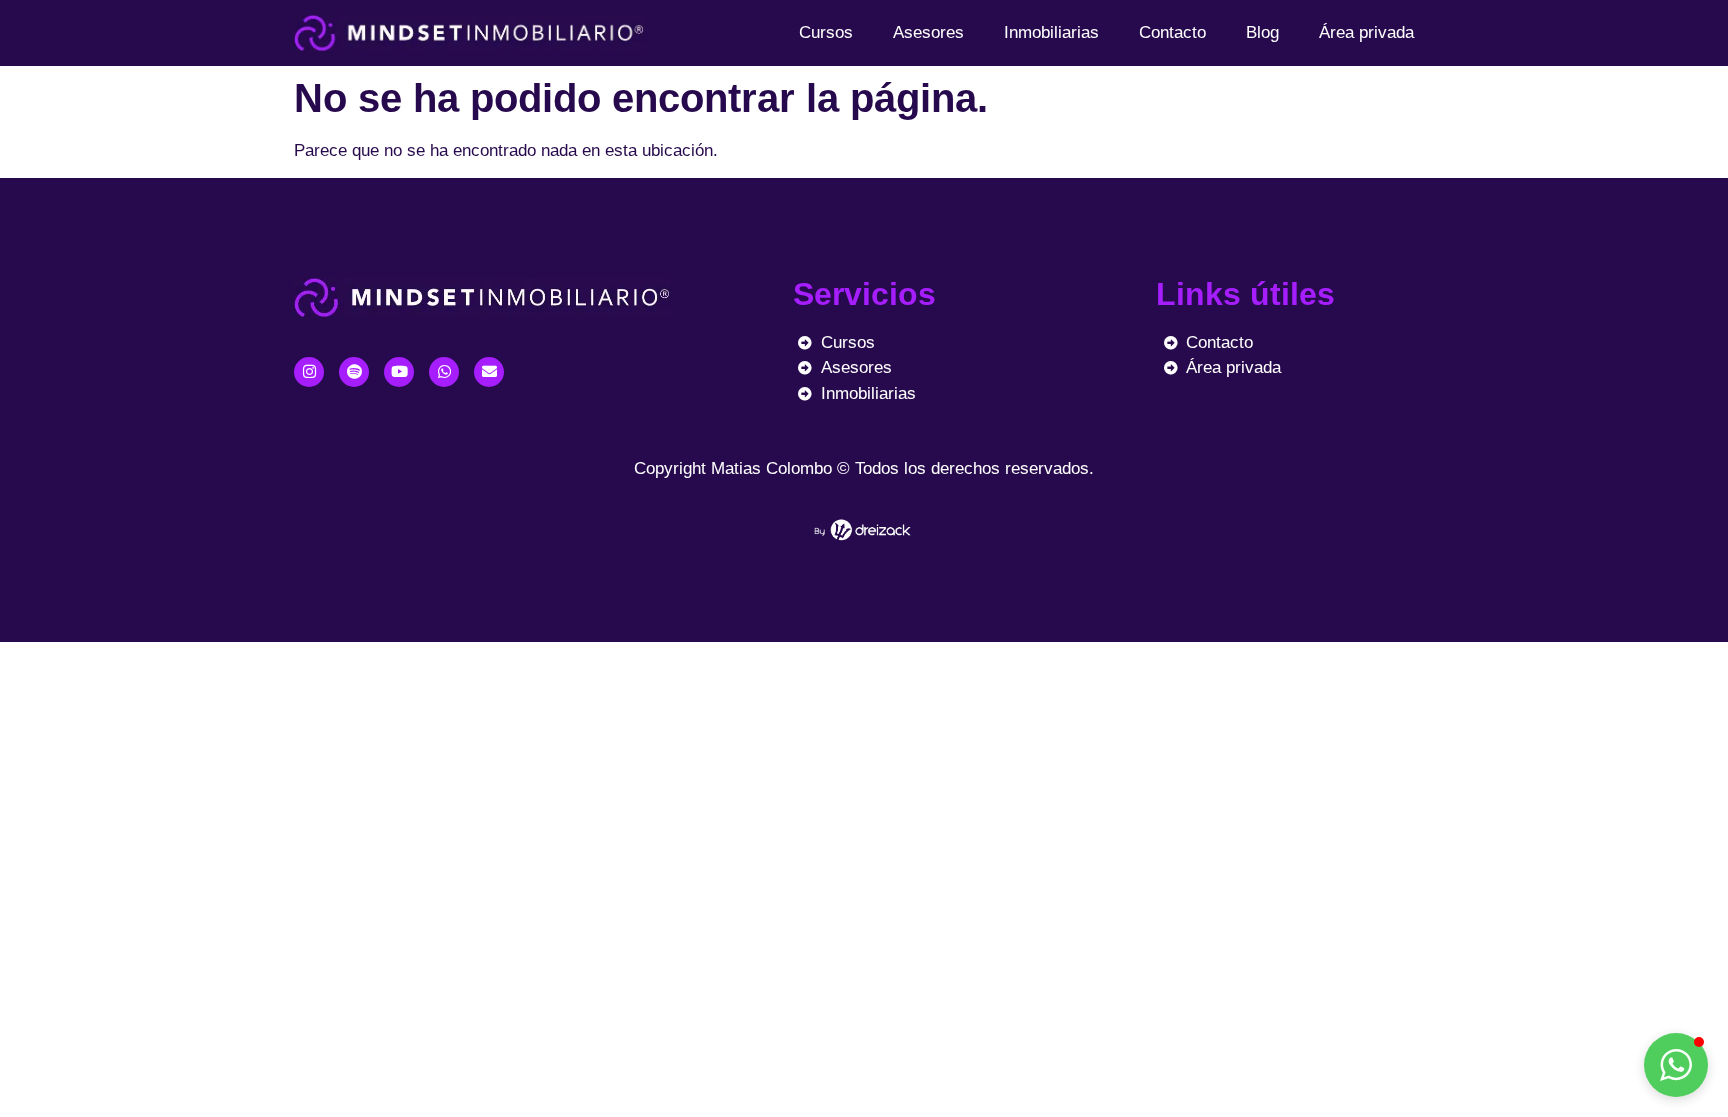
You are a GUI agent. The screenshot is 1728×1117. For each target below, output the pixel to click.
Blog (1262, 32)
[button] (1676, 1065)
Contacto (1172, 32)
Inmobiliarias (1051, 32)
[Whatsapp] (444, 372)
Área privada (1366, 32)
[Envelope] (489, 372)
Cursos (826, 32)
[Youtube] (399, 372)
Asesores (928, 32)
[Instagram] (309, 372)
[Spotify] (354, 372)
